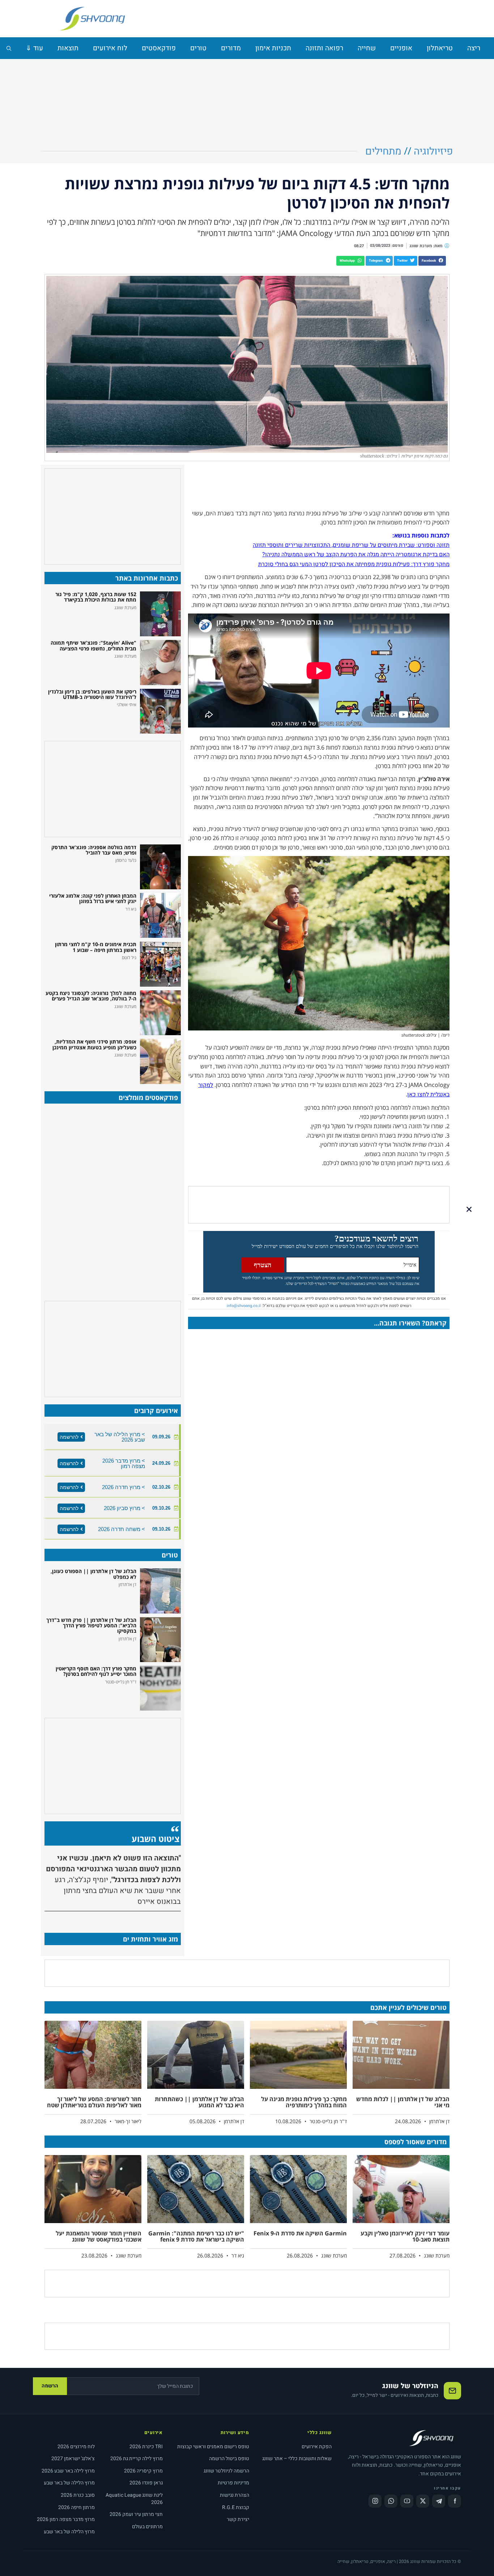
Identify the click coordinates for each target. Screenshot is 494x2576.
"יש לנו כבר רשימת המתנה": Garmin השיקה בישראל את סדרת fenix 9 (196, 2236)
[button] (432, 261)
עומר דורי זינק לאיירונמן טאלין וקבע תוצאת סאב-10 (405, 2236)
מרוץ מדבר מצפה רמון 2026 (66, 2519)
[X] (423, 2501)
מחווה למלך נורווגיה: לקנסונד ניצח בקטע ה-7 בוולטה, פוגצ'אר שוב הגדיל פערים (91, 996)
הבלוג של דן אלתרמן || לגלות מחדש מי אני (403, 2102)
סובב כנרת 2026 (78, 2495)
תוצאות (68, 48)
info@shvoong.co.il (244, 1306)
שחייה (367, 48)
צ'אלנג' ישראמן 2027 (73, 2459)
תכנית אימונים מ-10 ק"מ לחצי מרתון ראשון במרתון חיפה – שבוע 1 (96, 947)
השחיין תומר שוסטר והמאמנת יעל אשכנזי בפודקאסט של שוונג (99, 2236)
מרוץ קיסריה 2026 (143, 2471)
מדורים (231, 48)
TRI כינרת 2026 (146, 2447)
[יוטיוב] (407, 2501)
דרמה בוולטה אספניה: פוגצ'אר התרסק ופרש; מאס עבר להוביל (94, 850)
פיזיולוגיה (433, 151)
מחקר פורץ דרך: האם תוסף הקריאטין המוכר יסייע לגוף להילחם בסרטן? (96, 1671)
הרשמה (50, 2386)
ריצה (474, 48)
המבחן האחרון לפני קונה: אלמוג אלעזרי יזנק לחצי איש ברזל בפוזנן (93, 898)
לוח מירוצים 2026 (76, 2447)
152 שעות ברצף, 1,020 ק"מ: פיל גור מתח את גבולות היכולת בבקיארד (96, 597)
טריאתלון (440, 48)
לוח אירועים (110, 48)
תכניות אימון (273, 48)
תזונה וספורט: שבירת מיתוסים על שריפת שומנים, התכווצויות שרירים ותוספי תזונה (351, 545)
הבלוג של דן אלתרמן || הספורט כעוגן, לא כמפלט (93, 1574)
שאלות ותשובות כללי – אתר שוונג (297, 2459)
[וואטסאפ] (391, 2501)
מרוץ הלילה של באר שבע (69, 2483)
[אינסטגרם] (375, 2501)
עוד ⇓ (34, 48)
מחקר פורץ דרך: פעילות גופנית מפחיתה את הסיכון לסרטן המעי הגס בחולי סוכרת (354, 564)
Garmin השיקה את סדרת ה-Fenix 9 (300, 2233)
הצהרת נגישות (235, 2495)
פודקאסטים (159, 48)
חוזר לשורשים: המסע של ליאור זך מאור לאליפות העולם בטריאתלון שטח (94, 2102)
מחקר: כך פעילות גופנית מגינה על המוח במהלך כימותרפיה (304, 2102)
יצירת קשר (238, 2519)
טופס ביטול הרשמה (229, 2459)
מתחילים (383, 151)
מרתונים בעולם (147, 2527)
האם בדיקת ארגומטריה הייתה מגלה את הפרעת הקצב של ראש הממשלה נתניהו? (356, 555)
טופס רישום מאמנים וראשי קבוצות (213, 2447)
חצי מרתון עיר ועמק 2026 (136, 2514)
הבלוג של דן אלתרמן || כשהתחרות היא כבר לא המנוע (199, 2102)
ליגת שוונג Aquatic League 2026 (134, 2499)
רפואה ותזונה (324, 48)
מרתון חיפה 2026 (76, 2507)
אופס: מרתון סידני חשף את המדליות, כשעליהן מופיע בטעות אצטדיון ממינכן (94, 1044)
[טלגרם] (439, 2501)
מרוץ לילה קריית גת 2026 (137, 2459)
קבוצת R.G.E (236, 2507)
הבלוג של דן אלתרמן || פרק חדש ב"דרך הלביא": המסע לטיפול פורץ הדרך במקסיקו (91, 1626)
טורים (198, 48)
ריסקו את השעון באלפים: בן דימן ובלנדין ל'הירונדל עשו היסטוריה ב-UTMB (92, 694)
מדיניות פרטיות (233, 2483)
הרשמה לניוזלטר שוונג (226, 2471)
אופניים (401, 48)
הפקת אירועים (317, 2447)
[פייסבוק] (455, 2501)
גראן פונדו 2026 (146, 2483)
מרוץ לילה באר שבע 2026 (68, 2471)
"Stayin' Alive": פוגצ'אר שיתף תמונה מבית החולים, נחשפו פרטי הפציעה (93, 645)
